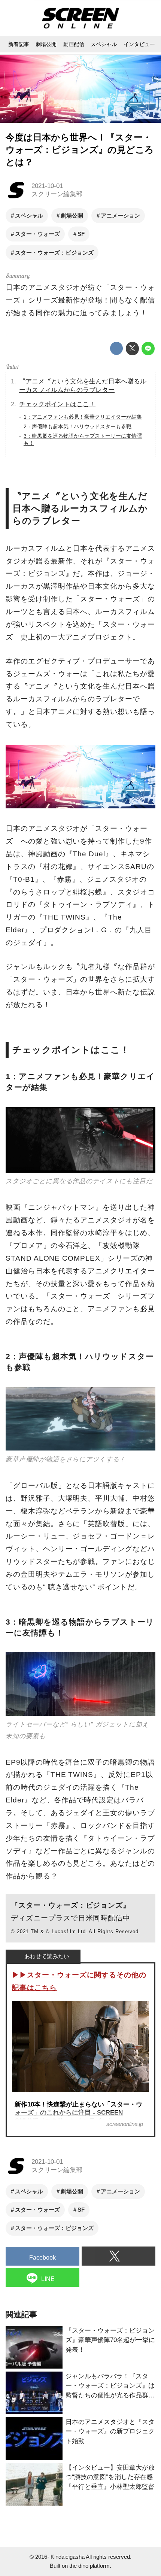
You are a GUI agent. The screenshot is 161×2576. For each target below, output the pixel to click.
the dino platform (89, 2566)
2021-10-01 (47, 186)
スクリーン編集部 (57, 194)
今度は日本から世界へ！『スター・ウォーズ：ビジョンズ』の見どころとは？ (80, 150)
